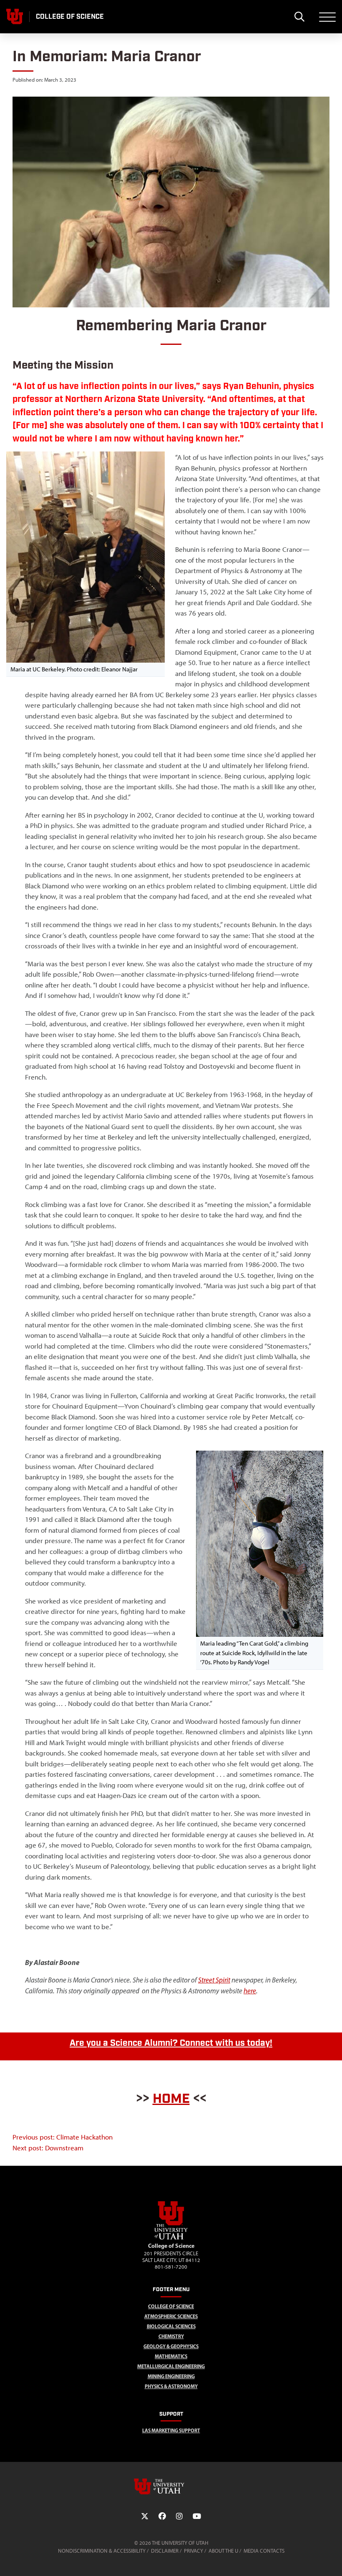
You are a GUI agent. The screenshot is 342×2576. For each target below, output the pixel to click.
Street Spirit (214, 1980)
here (250, 1991)
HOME (171, 2099)
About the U (223, 2551)
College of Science (171, 2306)
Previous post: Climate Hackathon (63, 2137)
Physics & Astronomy (171, 2386)
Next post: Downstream (48, 2148)
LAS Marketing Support (171, 2430)
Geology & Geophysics (171, 2346)
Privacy (194, 2551)
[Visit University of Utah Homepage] (15, 17)
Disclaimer (165, 2551)
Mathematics (171, 2356)
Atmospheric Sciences (171, 2316)
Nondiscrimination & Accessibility (102, 2551)
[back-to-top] (332, 2560)
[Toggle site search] (299, 17)
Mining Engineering (171, 2376)
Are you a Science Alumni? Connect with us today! (171, 2043)
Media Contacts (264, 2551)
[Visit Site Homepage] (171, 2238)
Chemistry (171, 2336)
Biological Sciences (171, 2326)
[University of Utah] (171, 2486)
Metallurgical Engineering (171, 2366)
